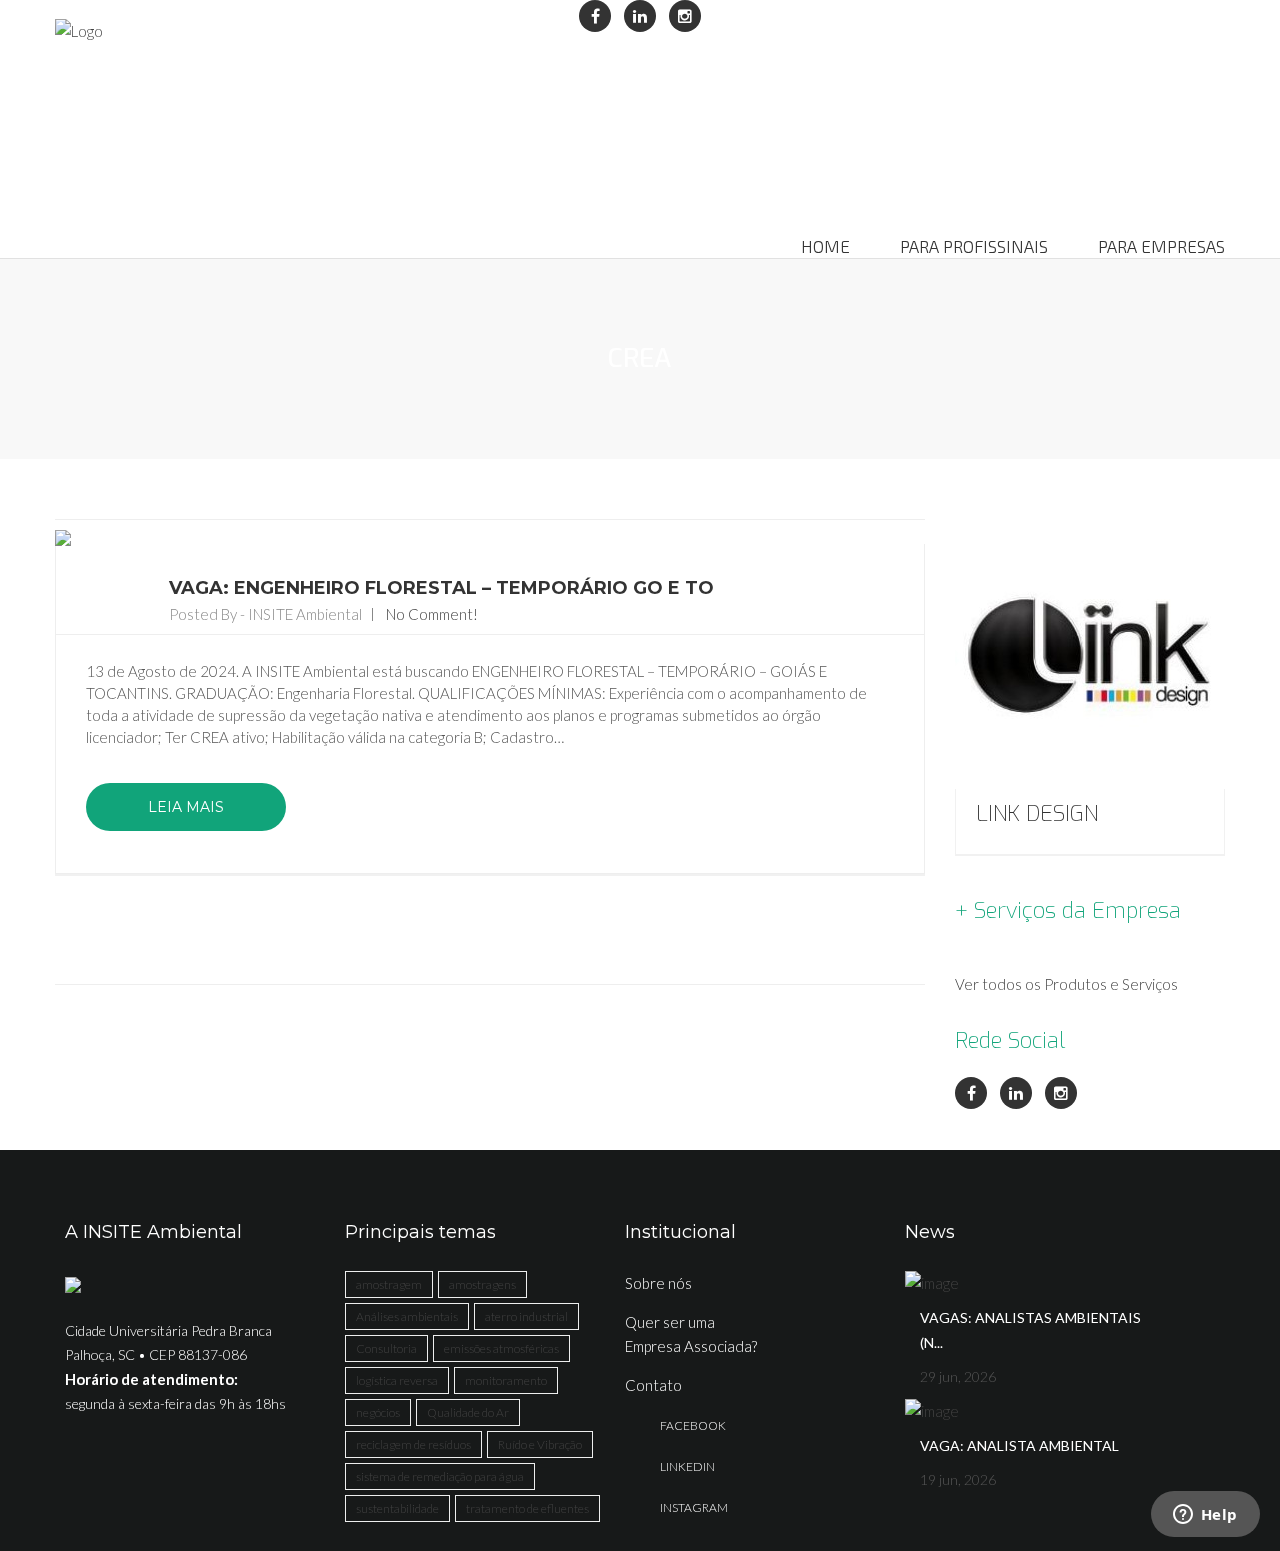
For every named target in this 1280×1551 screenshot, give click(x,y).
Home (825, 247)
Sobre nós (658, 1283)
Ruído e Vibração (540, 1444)
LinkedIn (687, 1466)
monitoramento (506, 1380)
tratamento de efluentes (527, 1508)
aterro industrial (526, 1316)
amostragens (482, 1284)
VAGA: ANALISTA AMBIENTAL (1019, 1445)
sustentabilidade (397, 1508)
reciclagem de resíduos (413, 1444)
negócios (378, 1412)
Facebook (693, 1425)
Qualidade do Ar (468, 1412)
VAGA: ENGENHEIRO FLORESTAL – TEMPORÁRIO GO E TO (441, 588)
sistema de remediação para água (440, 1476)
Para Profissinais (974, 247)
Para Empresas (1161, 247)
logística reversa (397, 1380)
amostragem (389, 1284)
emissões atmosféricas (501, 1348)
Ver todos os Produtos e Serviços (1066, 984)
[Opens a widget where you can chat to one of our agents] (1205, 1516)
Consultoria (386, 1348)
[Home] (79, 30)
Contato (653, 1385)
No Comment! (432, 614)
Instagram (694, 1507)
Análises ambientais (407, 1316)
